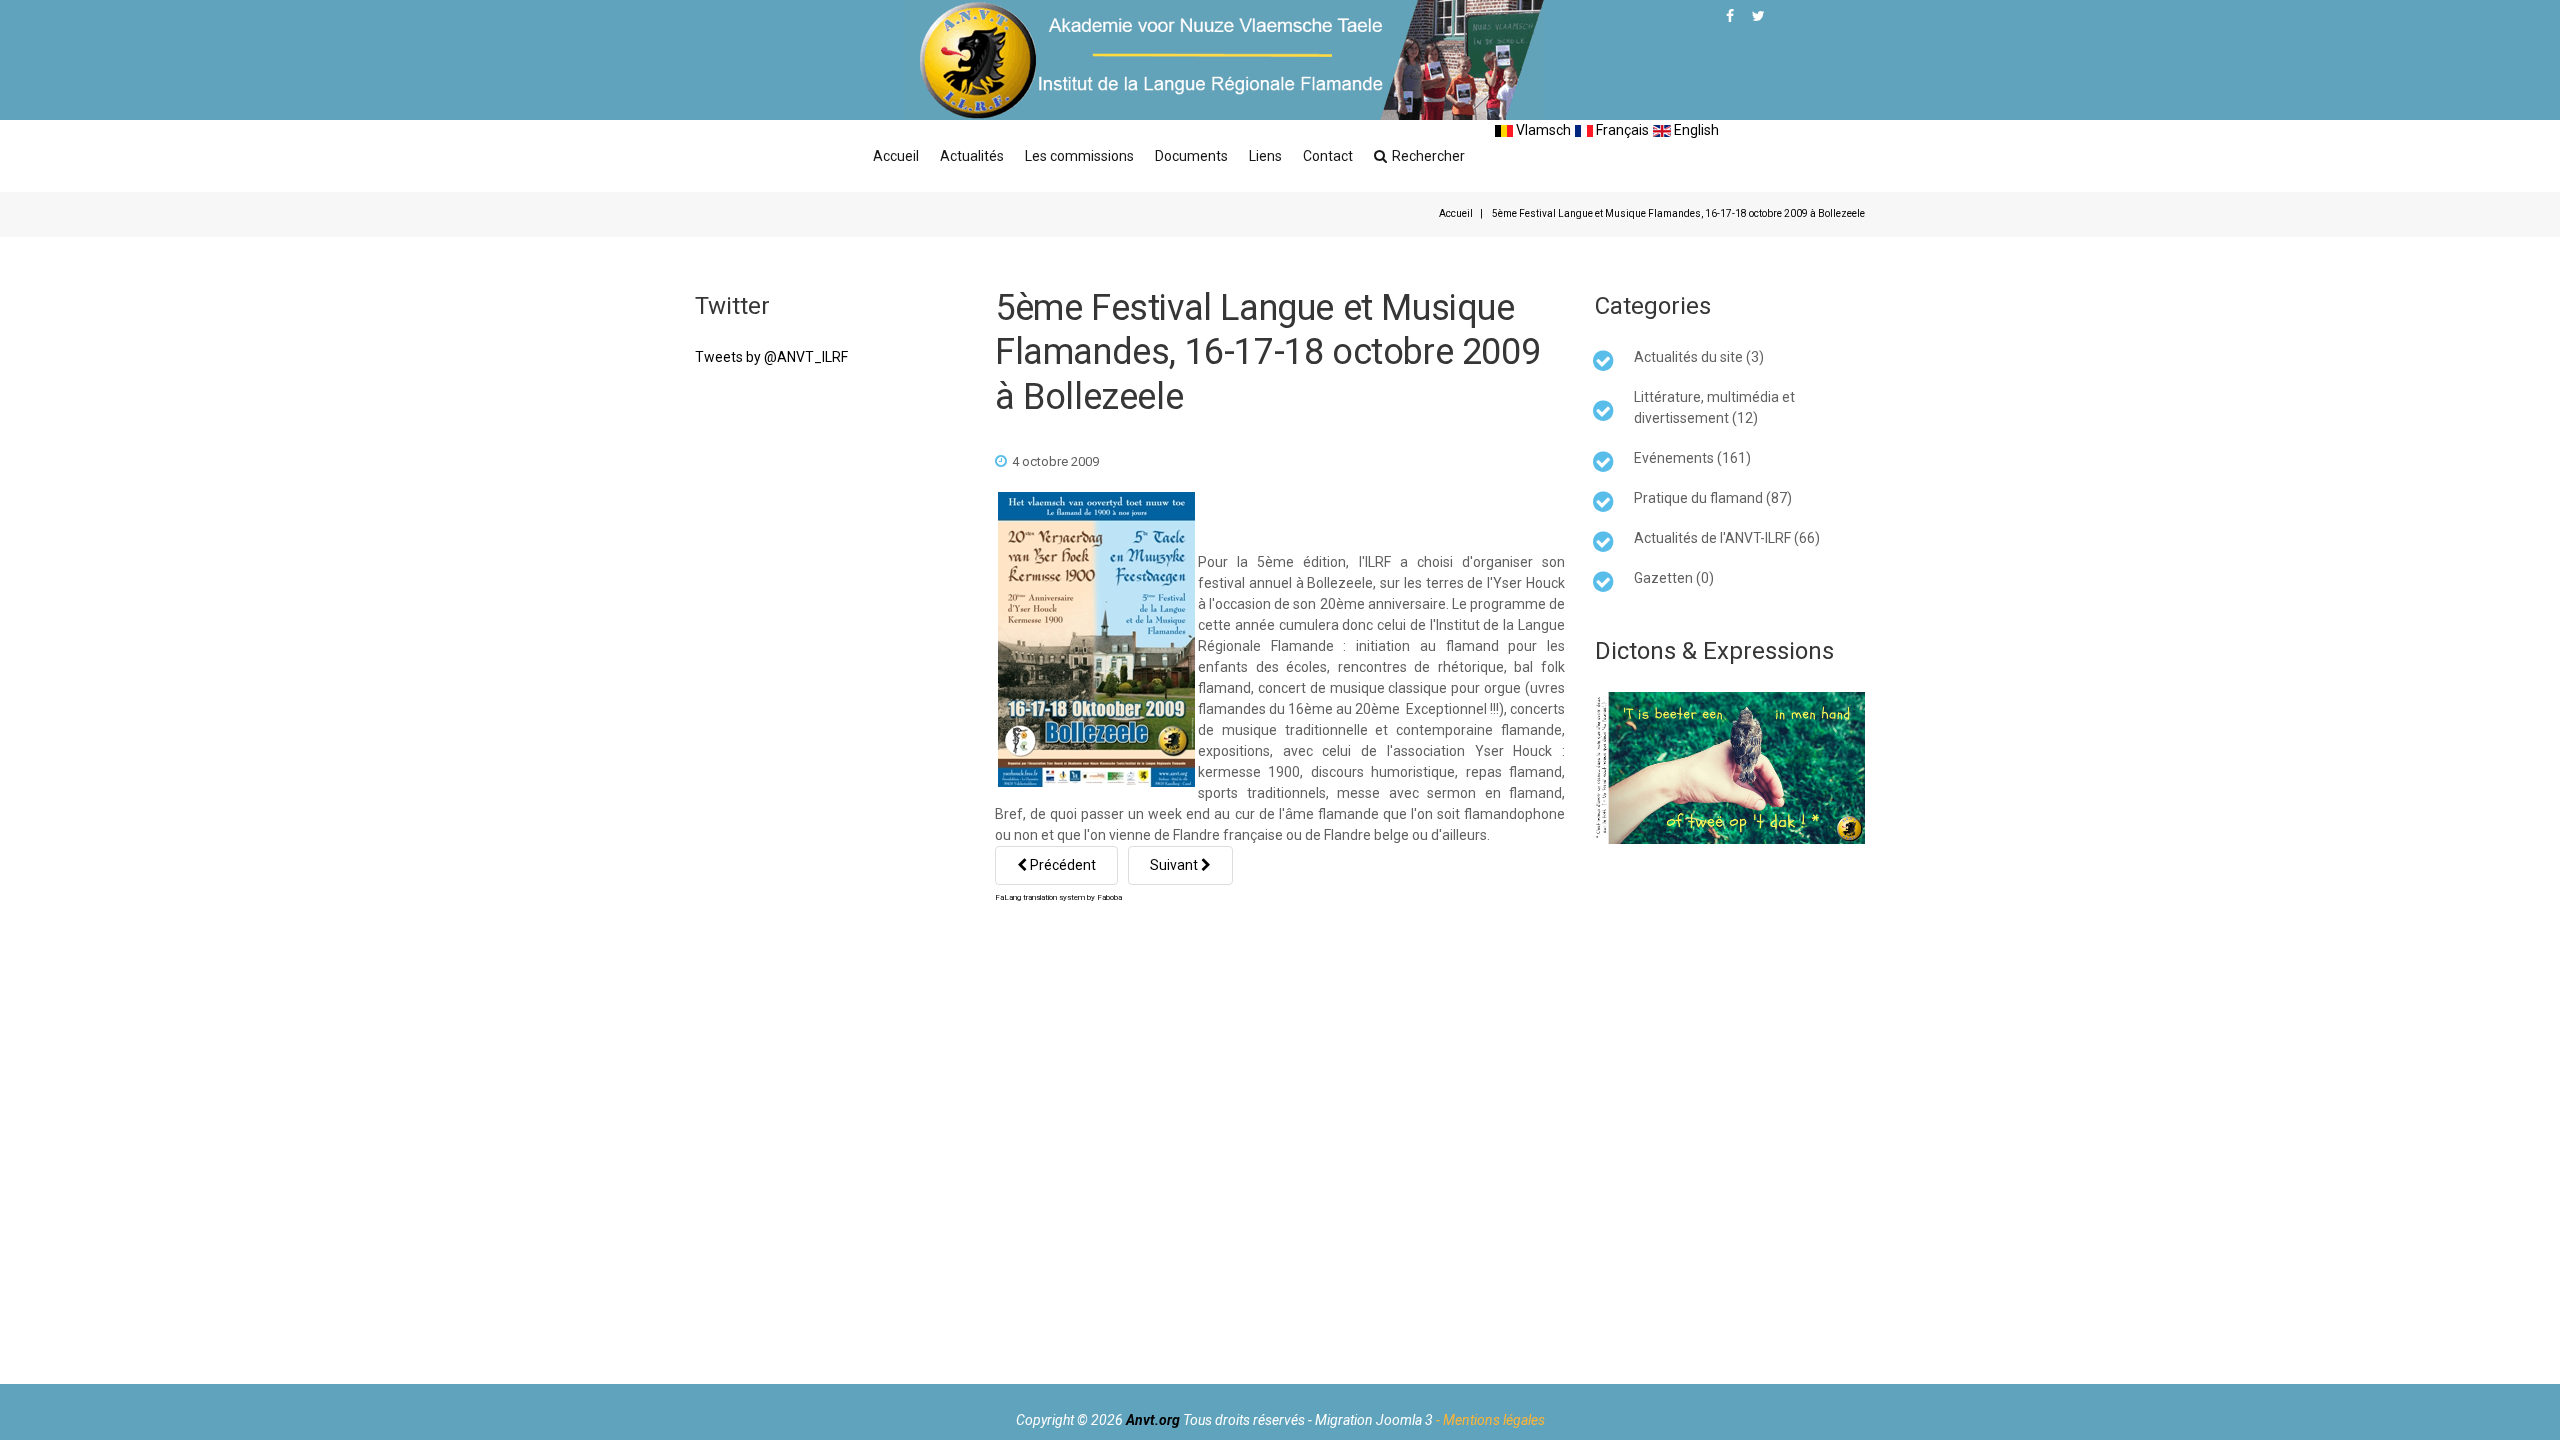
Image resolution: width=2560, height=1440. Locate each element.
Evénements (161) (1692, 458)
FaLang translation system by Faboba (1058, 897)
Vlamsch (1542, 130)
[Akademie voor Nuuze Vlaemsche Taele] (1224, 60)
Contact (1328, 156)
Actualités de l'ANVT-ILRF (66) (1727, 538)
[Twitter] (1758, 16)
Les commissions (1079, 156)
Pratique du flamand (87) (1713, 498)
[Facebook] (1730, 16)
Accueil (896, 156)
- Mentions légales (1490, 1420)
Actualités (972, 156)
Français (1621, 130)
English (1695, 130)
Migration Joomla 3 (1374, 1420)
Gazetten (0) (1674, 578)
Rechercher (1428, 156)
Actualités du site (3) (1699, 357)
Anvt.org (1153, 1420)
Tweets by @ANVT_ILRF (771, 357)
